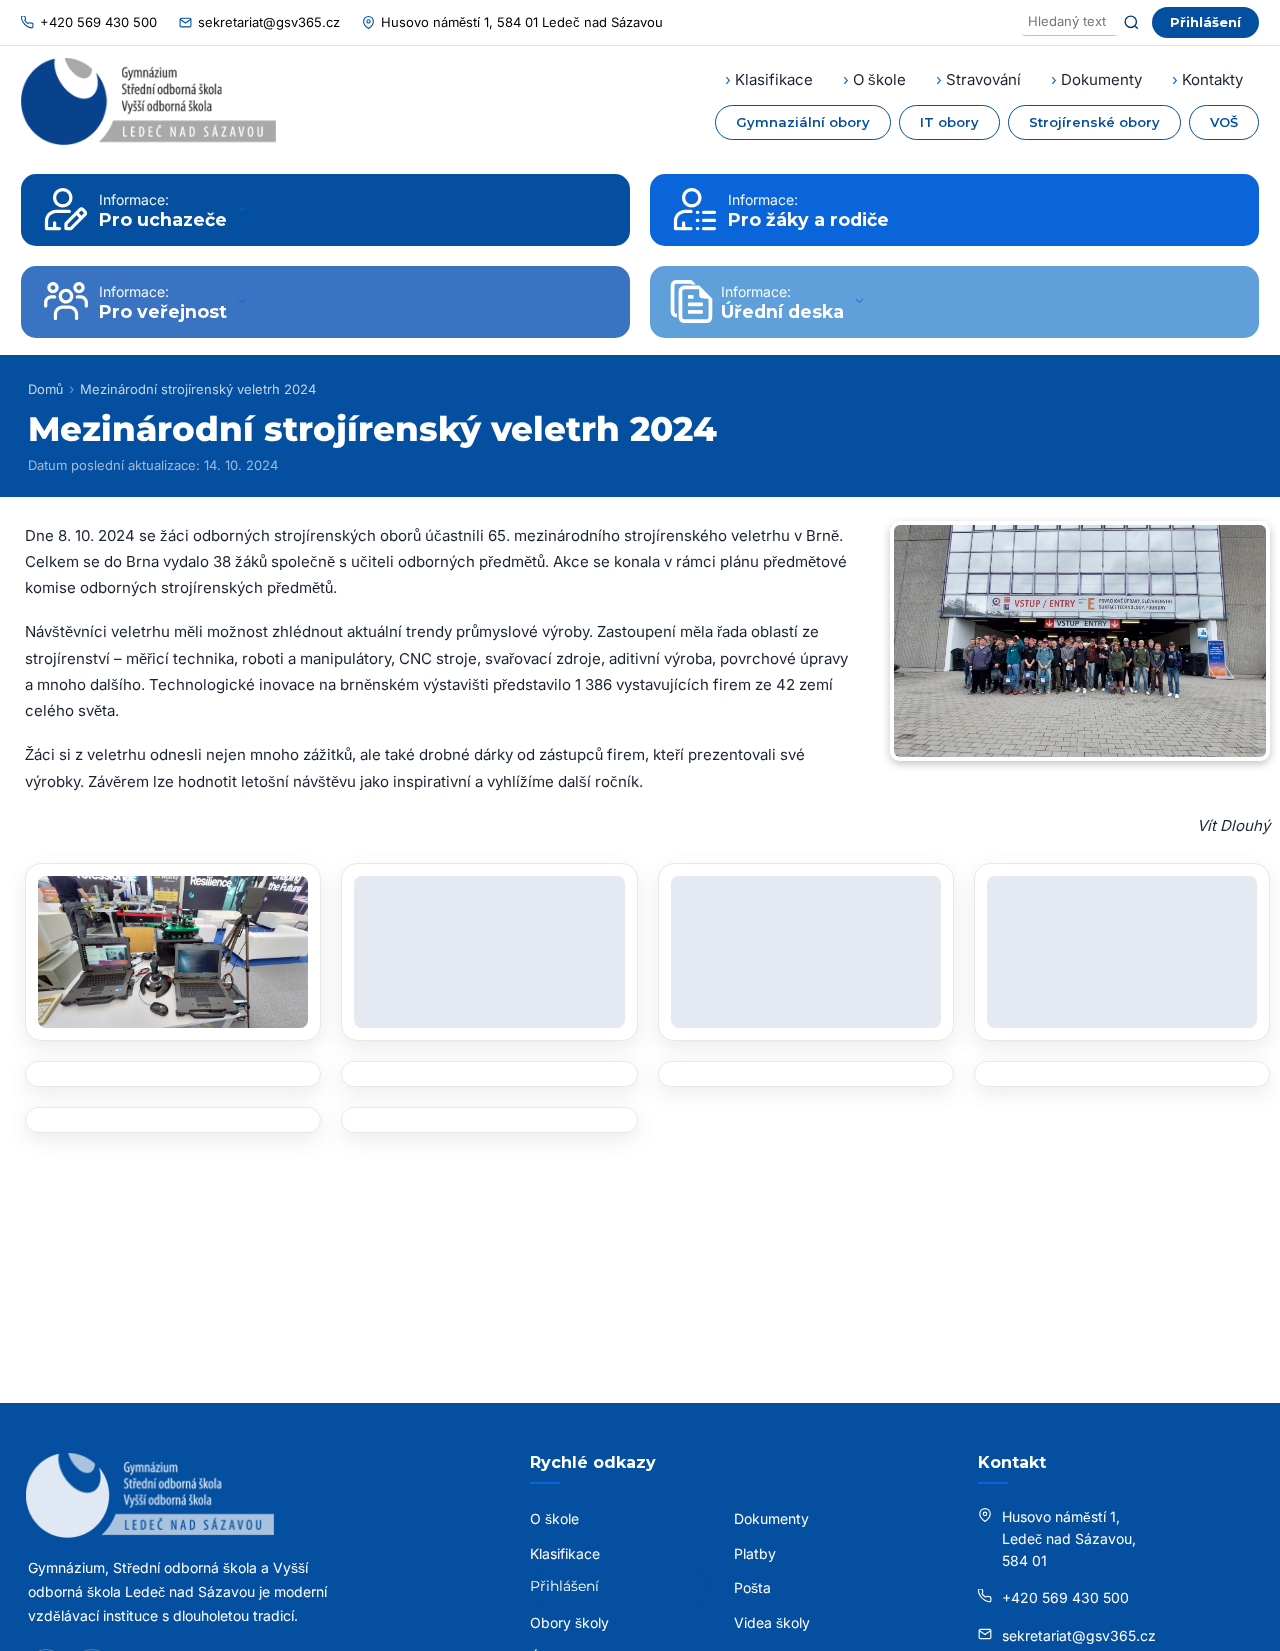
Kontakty (1212, 79)
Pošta (752, 1587)
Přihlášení (1205, 22)
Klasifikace (774, 79)
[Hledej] (1131, 22)
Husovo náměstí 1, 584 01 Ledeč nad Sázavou (522, 22)
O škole (879, 79)
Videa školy (772, 1622)
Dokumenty (1101, 79)
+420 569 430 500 (98, 22)
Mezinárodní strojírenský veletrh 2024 (198, 389)
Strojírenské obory (1094, 122)
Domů (45, 389)
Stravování (983, 79)
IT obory (949, 122)
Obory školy (569, 1622)
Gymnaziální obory (803, 122)
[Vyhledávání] (1069, 22)
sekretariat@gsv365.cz (269, 22)
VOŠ (1224, 122)
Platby (755, 1553)
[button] (173, 952)
